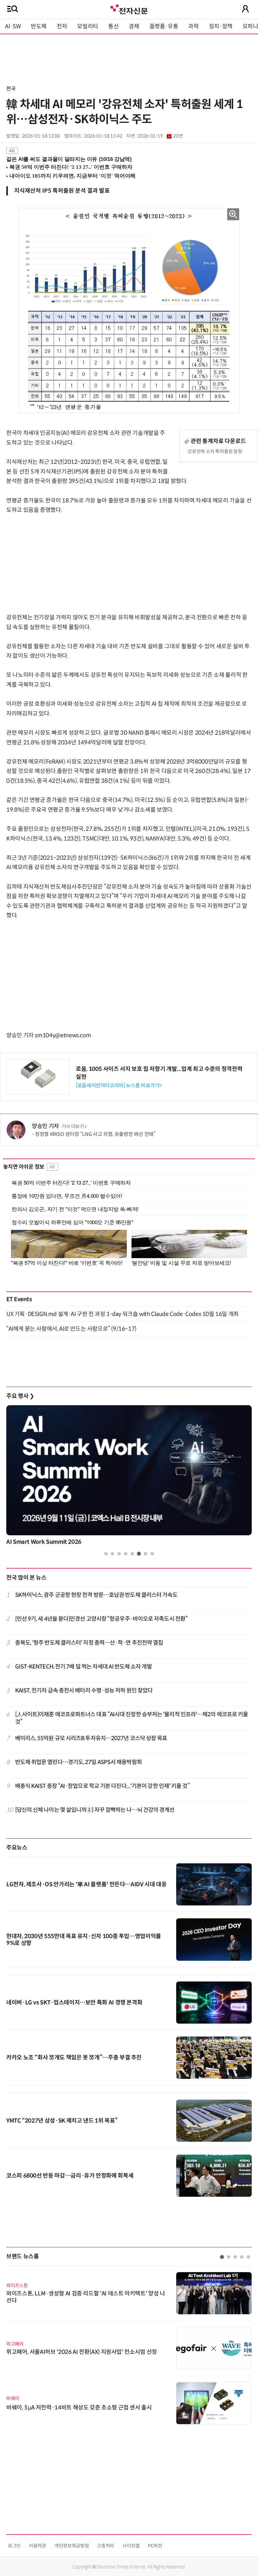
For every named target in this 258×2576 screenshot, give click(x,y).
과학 (193, 26)
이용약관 (38, 2546)
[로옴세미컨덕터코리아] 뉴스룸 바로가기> (119, 1085)
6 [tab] (139, 1554)
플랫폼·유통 (164, 26)
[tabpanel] (129, 1477)
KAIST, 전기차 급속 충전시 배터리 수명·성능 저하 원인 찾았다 (84, 1691)
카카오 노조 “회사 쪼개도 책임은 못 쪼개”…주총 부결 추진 (74, 2058)
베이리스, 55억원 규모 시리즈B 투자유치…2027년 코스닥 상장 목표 (91, 1738)
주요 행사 (20, 1396)
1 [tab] (106, 1554)
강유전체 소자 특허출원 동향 (215, 451)
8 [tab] (152, 1554)
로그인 (14, 2546)
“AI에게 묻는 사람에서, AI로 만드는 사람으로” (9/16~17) (71, 1329)
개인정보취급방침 (72, 2546)
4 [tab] (126, 1554)
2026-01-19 (160, 136)
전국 (11, 89)
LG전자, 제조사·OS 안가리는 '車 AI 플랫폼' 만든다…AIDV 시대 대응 (87, 1884)
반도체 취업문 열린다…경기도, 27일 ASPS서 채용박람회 (79, 1762)
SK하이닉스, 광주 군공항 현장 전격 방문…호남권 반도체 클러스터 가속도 (96, 1595)
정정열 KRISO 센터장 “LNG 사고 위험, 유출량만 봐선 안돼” (95, 1134)
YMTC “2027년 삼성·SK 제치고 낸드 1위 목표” (62, 2121)
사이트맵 (131, 2546)
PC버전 (155, 2546)
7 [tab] (146, 1554)
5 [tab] (132, 1554)
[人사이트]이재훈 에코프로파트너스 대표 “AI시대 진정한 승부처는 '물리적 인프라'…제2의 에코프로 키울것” (132, 1718)
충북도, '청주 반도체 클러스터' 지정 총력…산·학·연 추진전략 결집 (89, 1643)
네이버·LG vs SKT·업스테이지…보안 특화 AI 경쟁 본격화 (74, 2003)
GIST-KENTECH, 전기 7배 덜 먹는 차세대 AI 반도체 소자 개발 (84, 1667)
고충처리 (106, 2546)
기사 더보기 (73, 1126)
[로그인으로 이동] (245, 9)
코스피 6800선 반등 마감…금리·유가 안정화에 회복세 (70, 2176)
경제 (134, 26)
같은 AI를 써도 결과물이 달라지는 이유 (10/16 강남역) (69, 159)
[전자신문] (129, 9)
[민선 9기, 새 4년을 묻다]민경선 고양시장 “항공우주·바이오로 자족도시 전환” (101, 1619)
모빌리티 (88, 26)
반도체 (39, 26)
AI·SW (13, 26)
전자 (62, 26)
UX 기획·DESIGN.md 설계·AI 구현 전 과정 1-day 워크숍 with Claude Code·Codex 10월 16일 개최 (123, 1314)
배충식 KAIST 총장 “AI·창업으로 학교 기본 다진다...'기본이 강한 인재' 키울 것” (102, 1786)
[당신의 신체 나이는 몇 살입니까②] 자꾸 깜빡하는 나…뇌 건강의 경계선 (95, 1810)
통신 (113, 26)
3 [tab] (119, 1554)
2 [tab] (112, 1554)
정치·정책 (221, 26)
